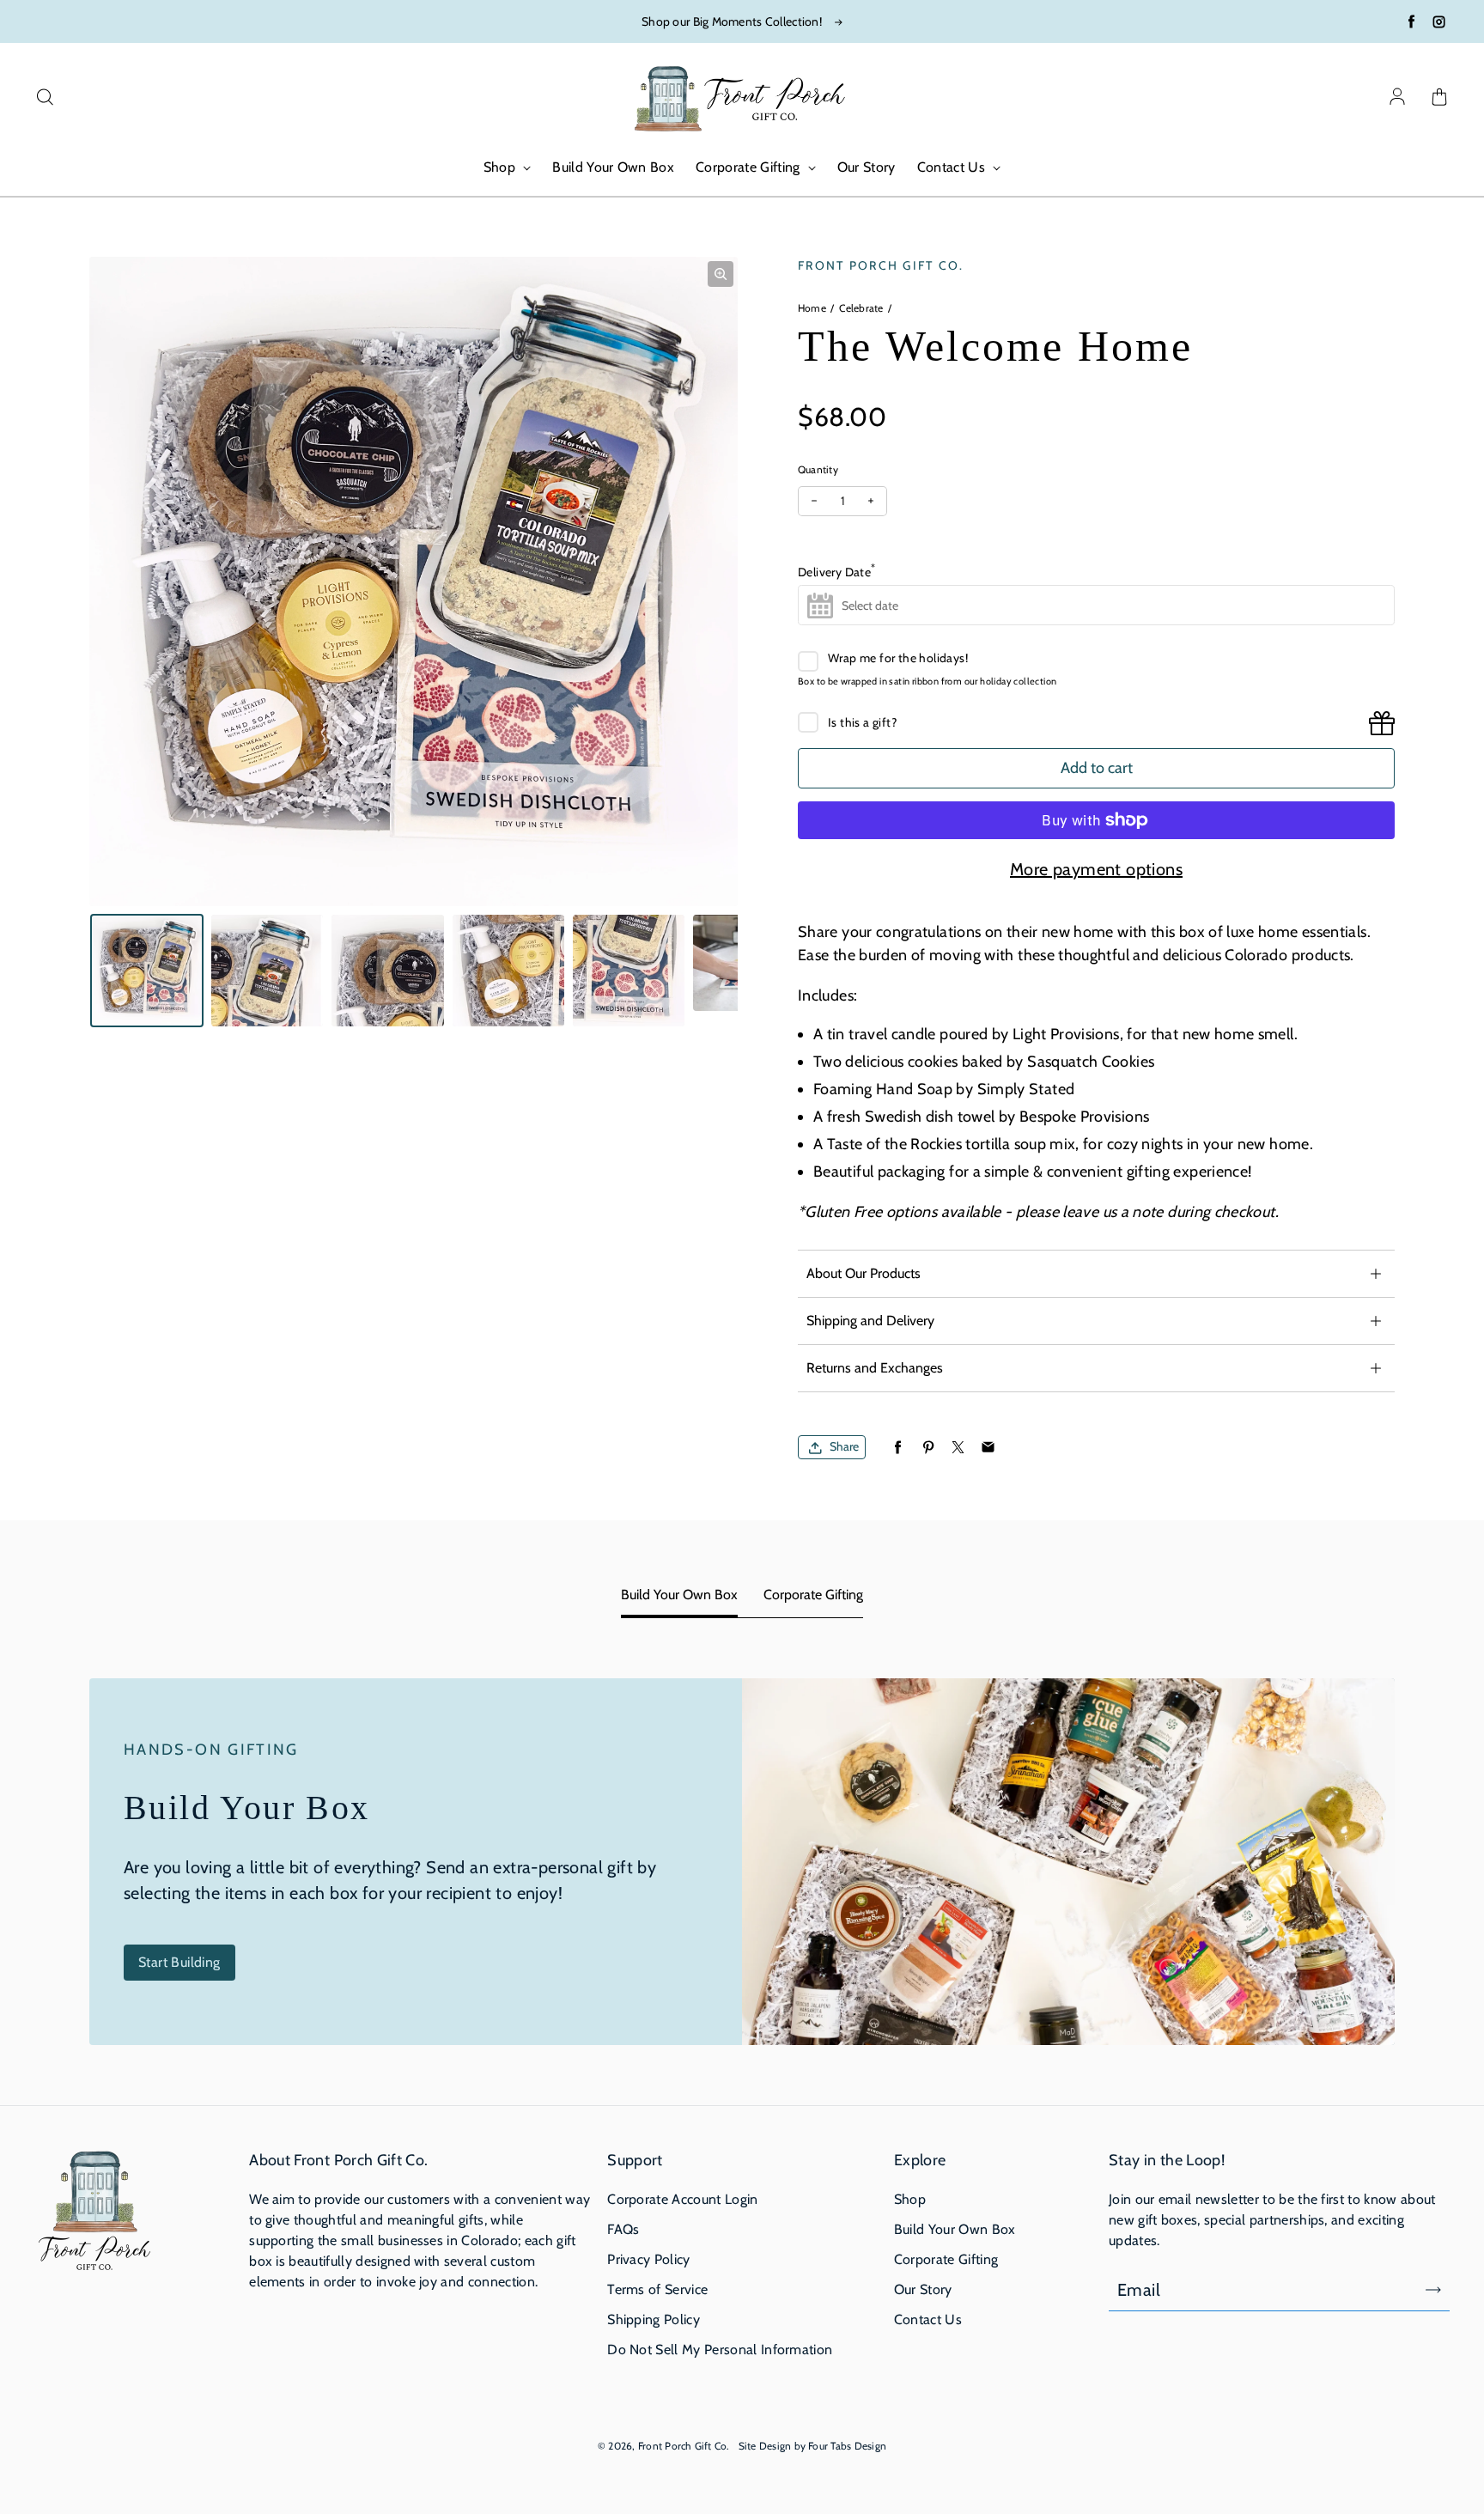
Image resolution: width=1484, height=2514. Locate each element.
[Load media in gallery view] (147, 971)
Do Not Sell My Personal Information (720, 2350)
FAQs (623, 2229)
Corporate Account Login (682, 2199)
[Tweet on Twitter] (958, 1448)
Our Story (867, 167)
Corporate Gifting (750, 167)
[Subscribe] (1433, 2290)
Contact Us (953, 167)
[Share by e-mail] (988, 1448)
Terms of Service (657, 2289)
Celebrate (861, 308)
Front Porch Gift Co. (684, 2446)
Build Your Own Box (613, 167)
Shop (502, 167)
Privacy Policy (648, 2259)
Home (812, 308)
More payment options (1096, 869)
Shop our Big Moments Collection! (732, 21)
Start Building (179, 1962)
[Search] (45, 98)
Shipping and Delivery (870, 1321)
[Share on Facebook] (898, 1448)
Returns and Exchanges (875, 1368)
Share (844, 1447)
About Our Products (864, 1273)
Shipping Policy (654, 2319)
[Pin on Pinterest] (928, 1448)
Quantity (818, 469)
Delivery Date (837, 570)
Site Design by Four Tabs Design (812, 2446)
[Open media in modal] (721, 274)
